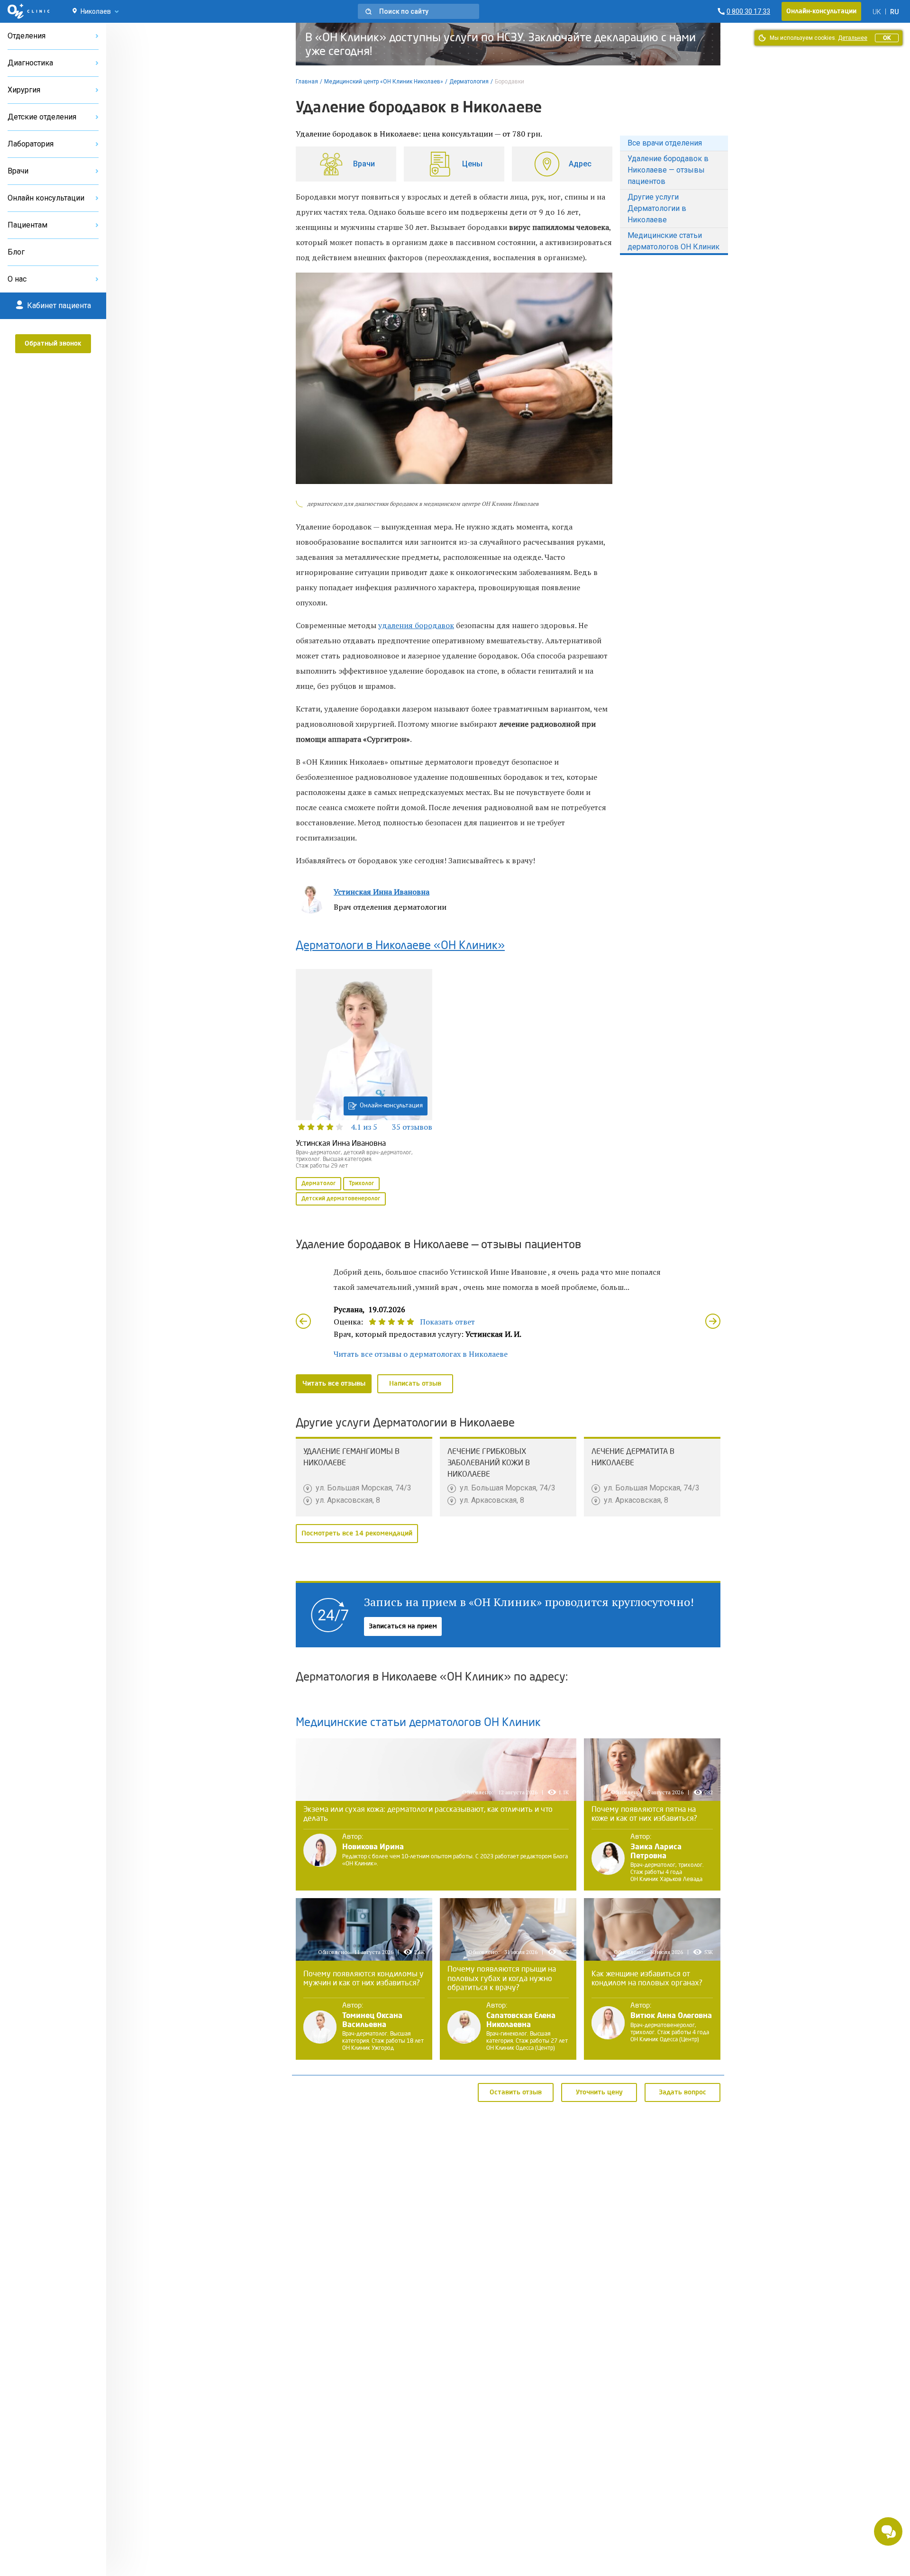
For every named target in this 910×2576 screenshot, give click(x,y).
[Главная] (29, 11)
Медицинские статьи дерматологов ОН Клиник (673, 241)
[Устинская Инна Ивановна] (364, 1088)
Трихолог (361, 1184)
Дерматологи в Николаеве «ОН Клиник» (400, 946)
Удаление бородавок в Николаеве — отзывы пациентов (668, 170)
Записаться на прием (403, 1626)
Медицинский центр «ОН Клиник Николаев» (384, 82)
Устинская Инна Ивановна (382, 892)
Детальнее (853, 38)
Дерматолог (318, 1184)
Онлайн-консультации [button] (821, 11)
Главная (307, 82)
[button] (419, 11)
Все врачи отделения (665, 143)
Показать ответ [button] (447, 1322)
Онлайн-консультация (391, 1106)
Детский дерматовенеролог (341, 1199)
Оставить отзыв (516, 2092)
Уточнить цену (599, 2092)
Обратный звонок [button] (53, 344)
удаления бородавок (416, 625)
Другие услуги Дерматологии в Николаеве (657, 208)
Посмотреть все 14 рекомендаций (357, 1534)
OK (887, 38)
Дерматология (469, 82)
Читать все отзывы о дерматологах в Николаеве (421, 1354)
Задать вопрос (682, 2092)
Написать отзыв (415, 1384)
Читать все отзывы (334, 1384)
